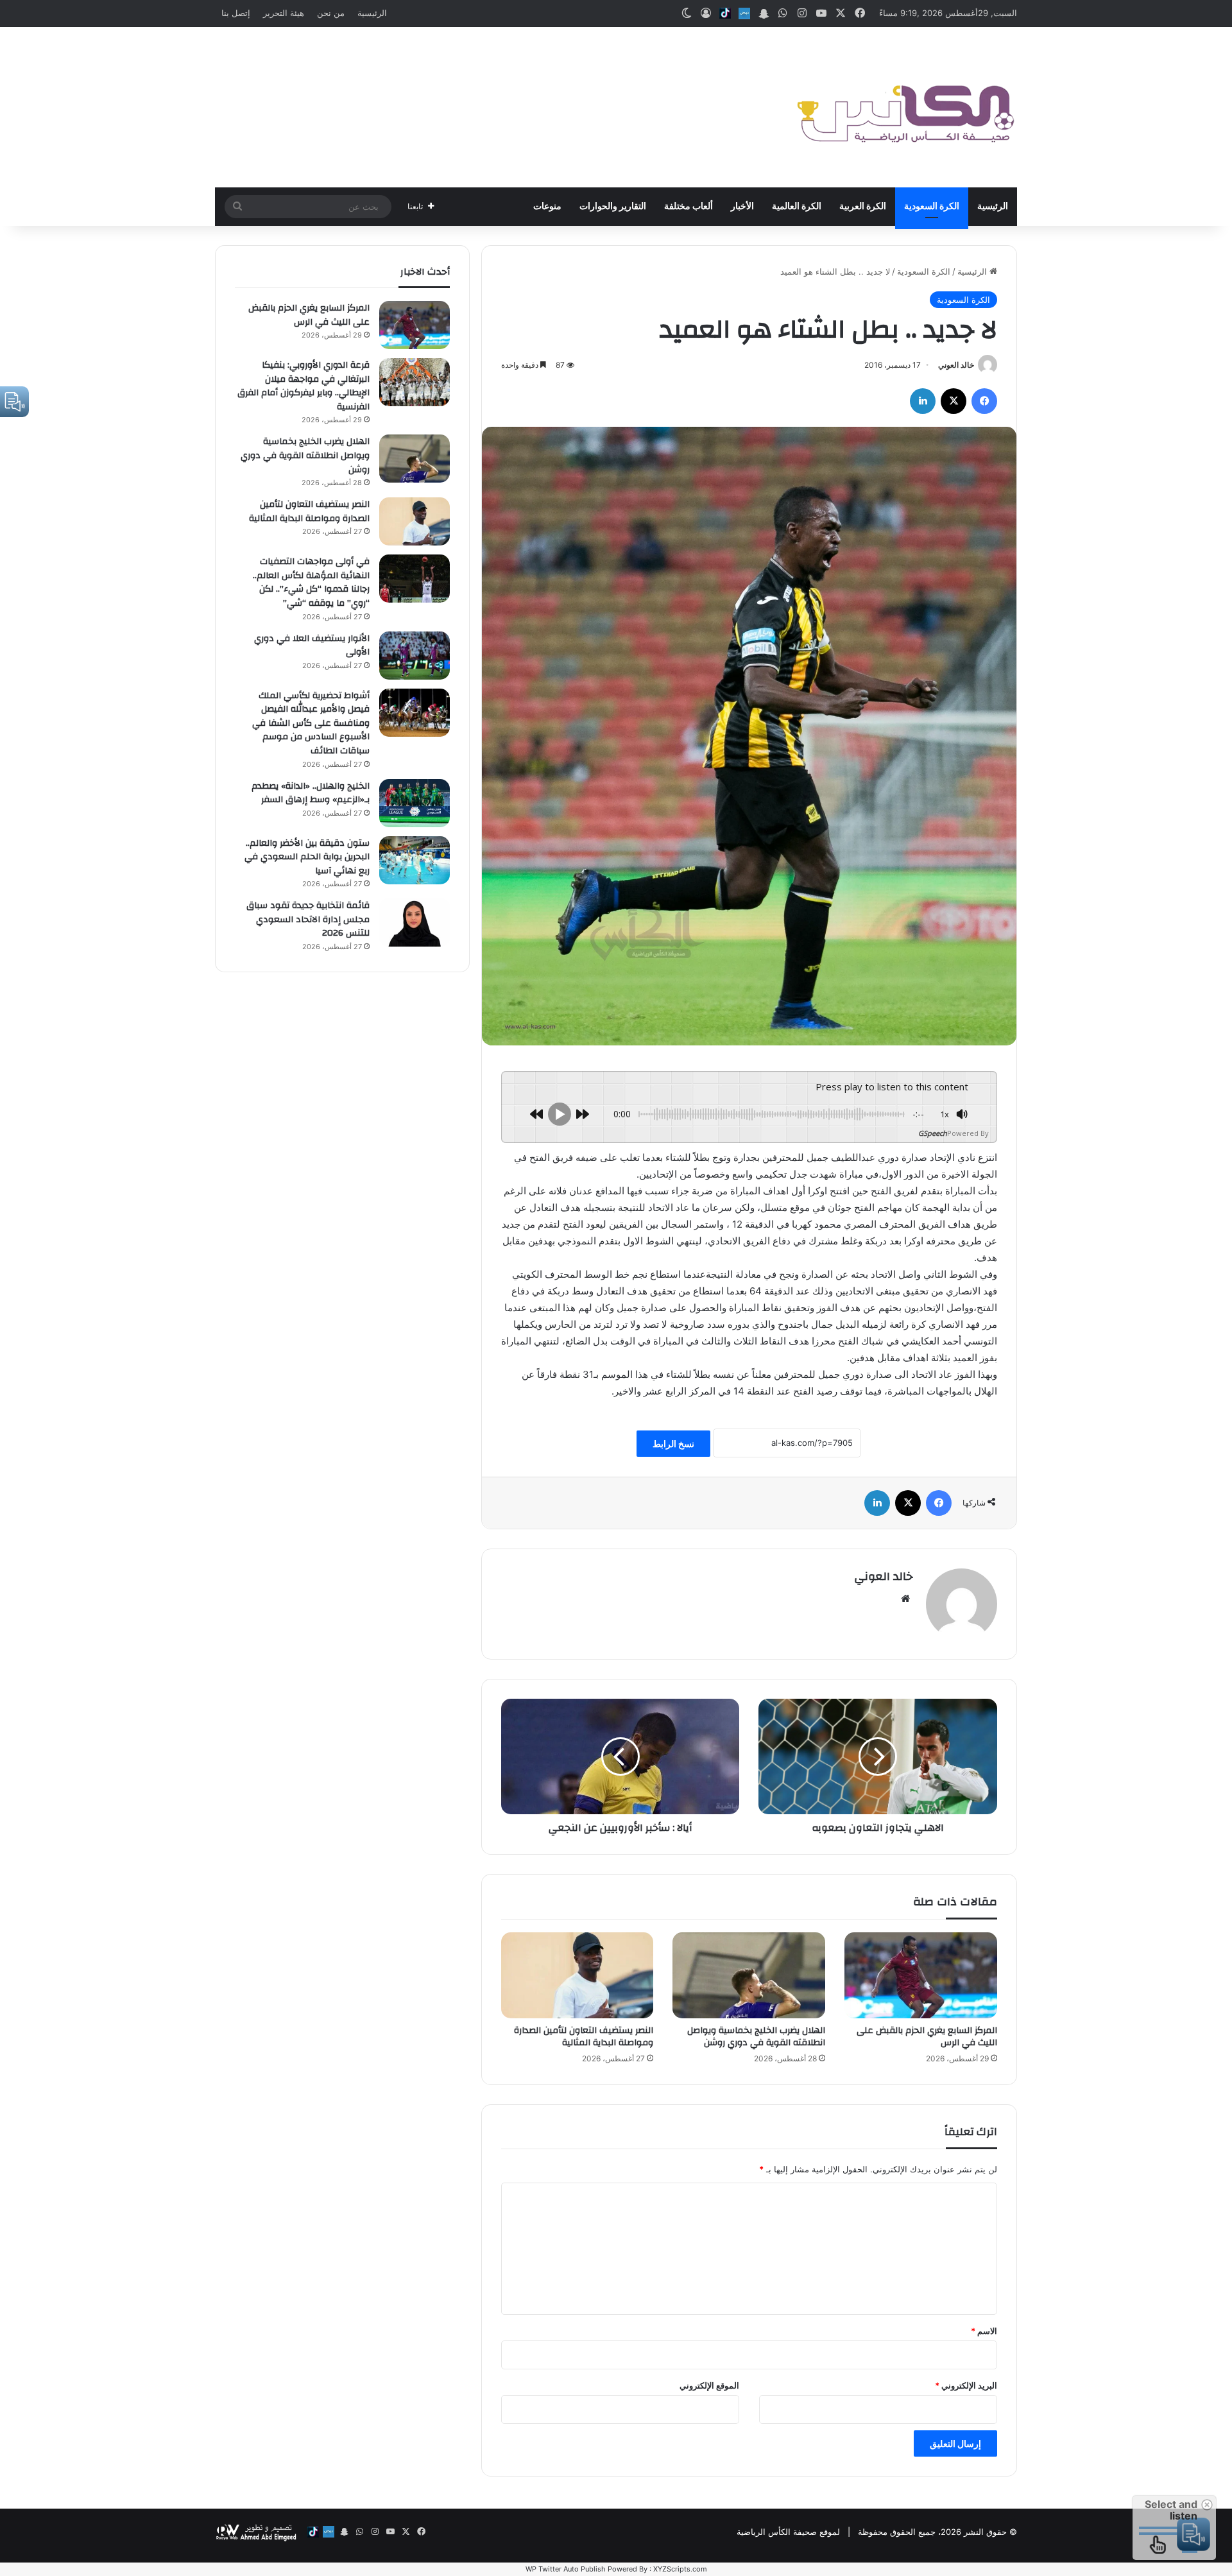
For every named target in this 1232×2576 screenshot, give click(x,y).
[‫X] (954, 401)
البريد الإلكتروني (966, 2385)
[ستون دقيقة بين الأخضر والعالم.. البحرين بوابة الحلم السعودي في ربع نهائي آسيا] (415, 860)
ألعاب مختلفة (689, 207)
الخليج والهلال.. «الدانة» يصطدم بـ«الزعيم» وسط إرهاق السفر (311, 793)
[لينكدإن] (923, 401)
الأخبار (742, 207)
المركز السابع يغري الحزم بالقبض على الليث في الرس (927, 2037)
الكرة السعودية (932, 207)
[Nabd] (744, 13)
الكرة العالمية (797, 207)
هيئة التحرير (284, 13)
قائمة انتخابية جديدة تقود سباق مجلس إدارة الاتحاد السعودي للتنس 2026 (308, 919)
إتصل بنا (236, 13)
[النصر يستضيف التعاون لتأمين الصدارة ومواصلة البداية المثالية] (577, 1975)
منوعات (547, 207)
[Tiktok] (725, 13)
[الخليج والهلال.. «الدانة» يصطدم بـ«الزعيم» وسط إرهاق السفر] (415, 803)
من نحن (331, 13)
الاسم (984, 2331)
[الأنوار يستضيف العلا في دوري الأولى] (415, 656)
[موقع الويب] (905, 1599)
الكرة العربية (863, 207)
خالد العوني (956, 365)
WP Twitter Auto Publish (566, 2569)
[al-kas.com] (905, 107)
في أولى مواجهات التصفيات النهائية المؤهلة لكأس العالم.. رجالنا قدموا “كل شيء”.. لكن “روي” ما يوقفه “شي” (311, 582)
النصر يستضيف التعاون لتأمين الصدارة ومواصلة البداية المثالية (584, 2037)
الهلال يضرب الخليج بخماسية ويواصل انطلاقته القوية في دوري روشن (756, 2037)
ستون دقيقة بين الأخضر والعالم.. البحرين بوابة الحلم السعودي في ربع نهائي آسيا (307, 857)
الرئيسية (372, 13)
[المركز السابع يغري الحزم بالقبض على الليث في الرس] (921, 1975)
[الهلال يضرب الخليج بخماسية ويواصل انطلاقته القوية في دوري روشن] (749, 1975)
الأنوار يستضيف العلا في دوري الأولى (312, 646)
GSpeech (933, 1133)
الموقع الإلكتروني (709, 2385)
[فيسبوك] (984, 401)
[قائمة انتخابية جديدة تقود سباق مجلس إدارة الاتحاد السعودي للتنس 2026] (415, 923)
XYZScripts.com (680, 2569)
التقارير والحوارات (613, 207)
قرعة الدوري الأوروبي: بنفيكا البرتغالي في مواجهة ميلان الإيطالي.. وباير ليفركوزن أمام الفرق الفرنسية (304, 386)
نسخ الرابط (673, 1444)
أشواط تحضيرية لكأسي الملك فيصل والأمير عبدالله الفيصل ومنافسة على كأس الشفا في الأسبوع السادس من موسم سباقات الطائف (311, 723)
